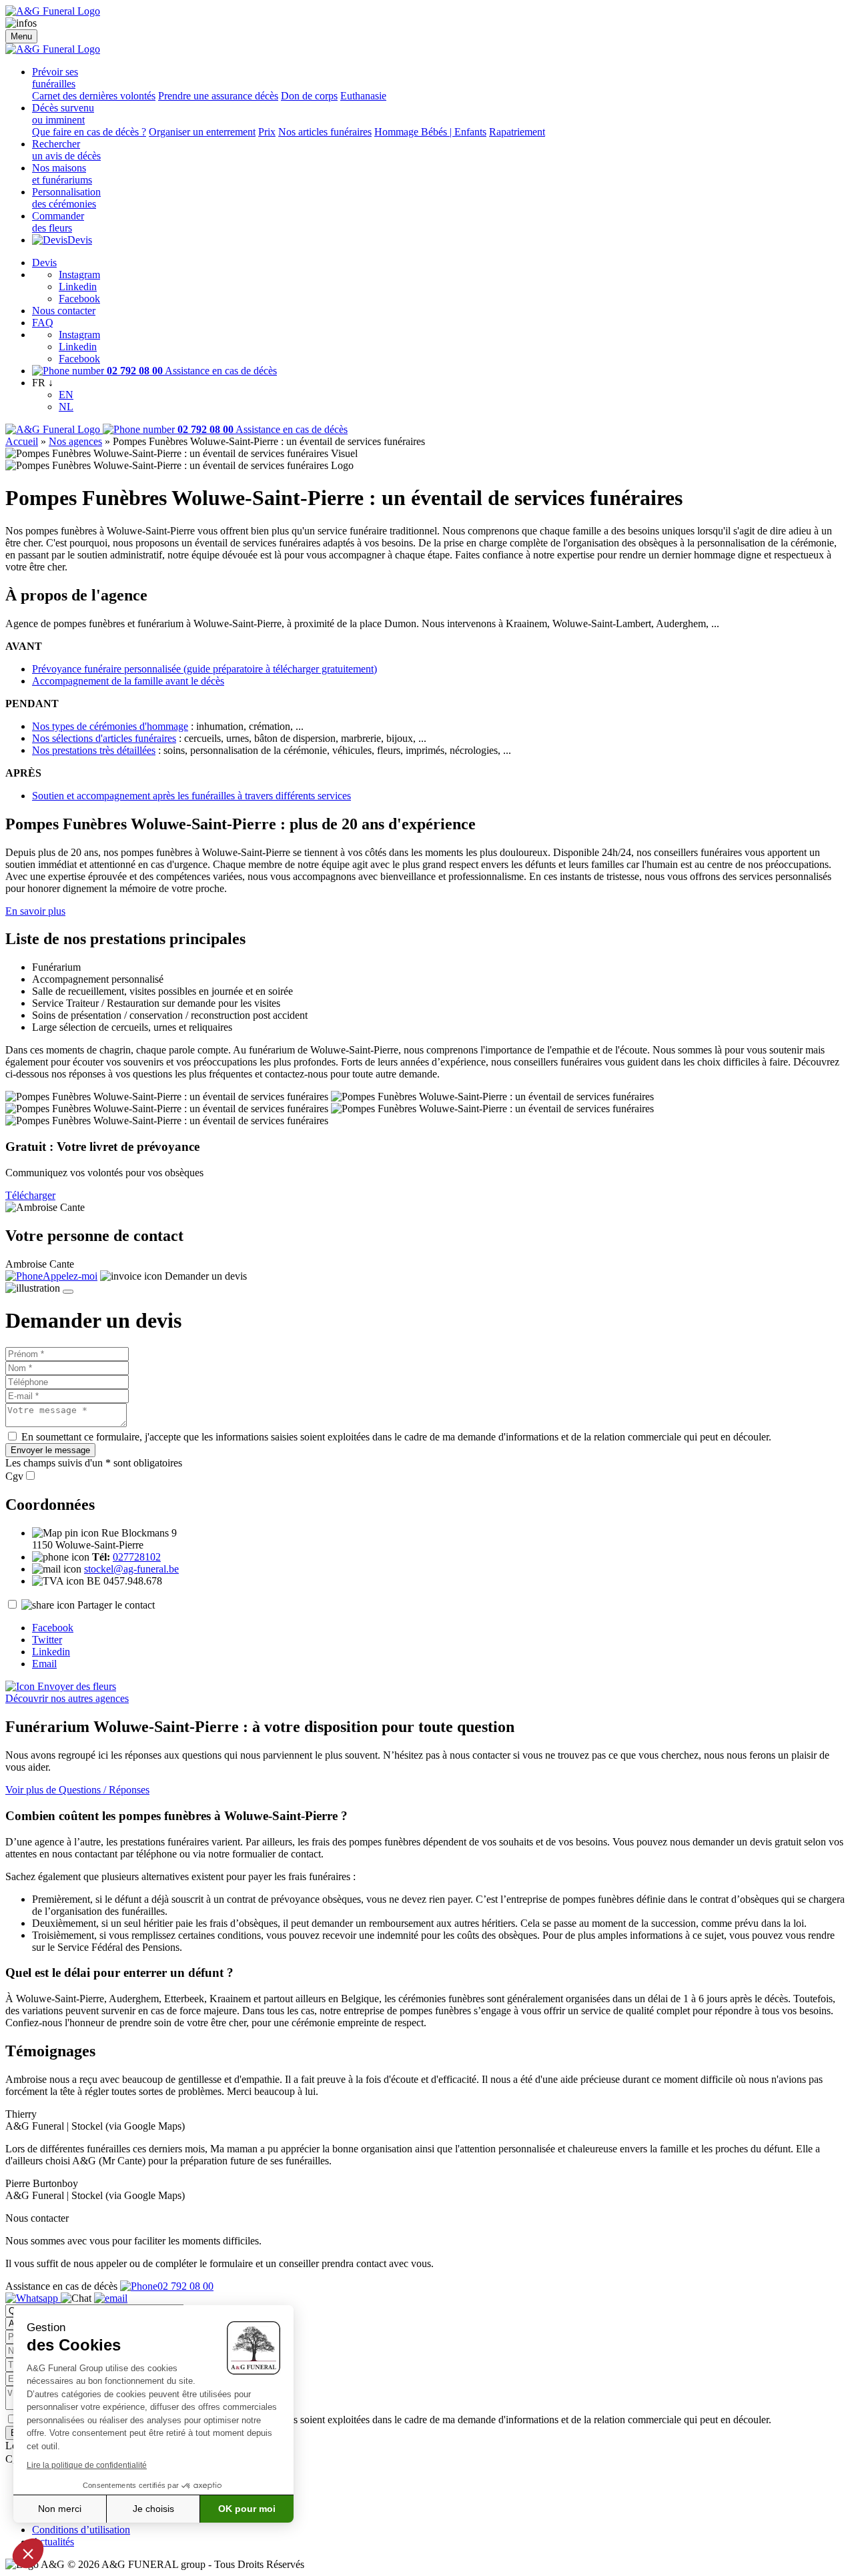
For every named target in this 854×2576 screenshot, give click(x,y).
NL (66, 407)
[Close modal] (68, 1292)
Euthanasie (363, 96)
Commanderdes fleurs (58, 222)
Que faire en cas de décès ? (89, 132)
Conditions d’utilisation (81, 2530)
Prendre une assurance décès (218, 96)
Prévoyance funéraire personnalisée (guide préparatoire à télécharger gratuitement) (204, 669)
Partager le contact (116, 1605)
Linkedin (78, 287)
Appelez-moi (70, 1276)
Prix (267, 132)
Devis (80, 240)
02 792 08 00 (185, 2286)
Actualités (53, 2542)
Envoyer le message (50, 1450)
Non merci (60, 2509)
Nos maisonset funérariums (62, 174)
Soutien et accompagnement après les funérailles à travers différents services (191, 796)
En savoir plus (35, 911)
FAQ (43, 323)
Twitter (47, 1640)
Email (44, 1664)
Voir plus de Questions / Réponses (77, 1790)
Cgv (14, 1476)
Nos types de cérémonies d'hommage (110, 726)
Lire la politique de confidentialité (87, 2465)
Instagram (79, 275)
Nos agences (75, 441)
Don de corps (309, 96)
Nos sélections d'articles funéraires (104, 738)
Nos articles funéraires (325, 132)
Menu (21, 36)
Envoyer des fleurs (75, 1686)
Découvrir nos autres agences (67, 1698)
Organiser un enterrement (202, 132)
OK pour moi (247, 2509)
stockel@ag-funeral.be (131, 1569)
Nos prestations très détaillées (94, 750)
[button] (28, 2553)
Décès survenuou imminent (63, 114)
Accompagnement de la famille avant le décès (128, 681)
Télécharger (30, 1195)
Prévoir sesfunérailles (55, 78)
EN (66, 395)
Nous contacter (64, 311)
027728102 (137, 1557)
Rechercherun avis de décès (66, 150)
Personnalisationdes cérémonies (66, 198)
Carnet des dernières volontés (94, 96)
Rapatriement (517, 132)
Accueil (22, 441)
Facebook (79, 299)
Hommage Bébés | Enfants (430, 132)
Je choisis (153, 2509)
